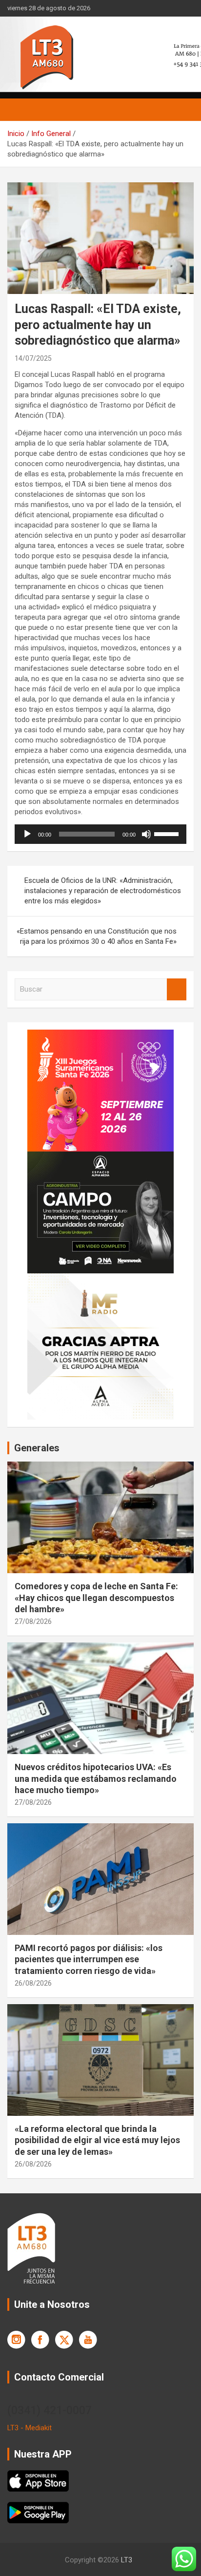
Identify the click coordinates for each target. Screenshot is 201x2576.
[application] (100, 834)
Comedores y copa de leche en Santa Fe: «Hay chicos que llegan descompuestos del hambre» (96, 1598)
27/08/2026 (33, 1621)
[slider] (168, 833)
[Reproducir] (27, 834)
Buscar (177, 989)
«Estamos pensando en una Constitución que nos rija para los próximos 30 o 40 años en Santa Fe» (97, 936)
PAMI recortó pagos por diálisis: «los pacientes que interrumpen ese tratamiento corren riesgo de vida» (89, 1959)
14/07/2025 (33, 358)
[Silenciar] (146, 834)
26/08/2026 (33, 1983)
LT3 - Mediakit (30, 2428)
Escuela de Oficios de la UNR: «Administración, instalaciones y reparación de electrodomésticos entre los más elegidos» (103, 891)
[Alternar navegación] (20, 110)
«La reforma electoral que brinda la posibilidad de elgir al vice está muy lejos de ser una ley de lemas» (97, 2140)
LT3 (127, 2560)
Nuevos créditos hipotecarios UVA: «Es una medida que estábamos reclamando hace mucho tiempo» (96, 1778)
